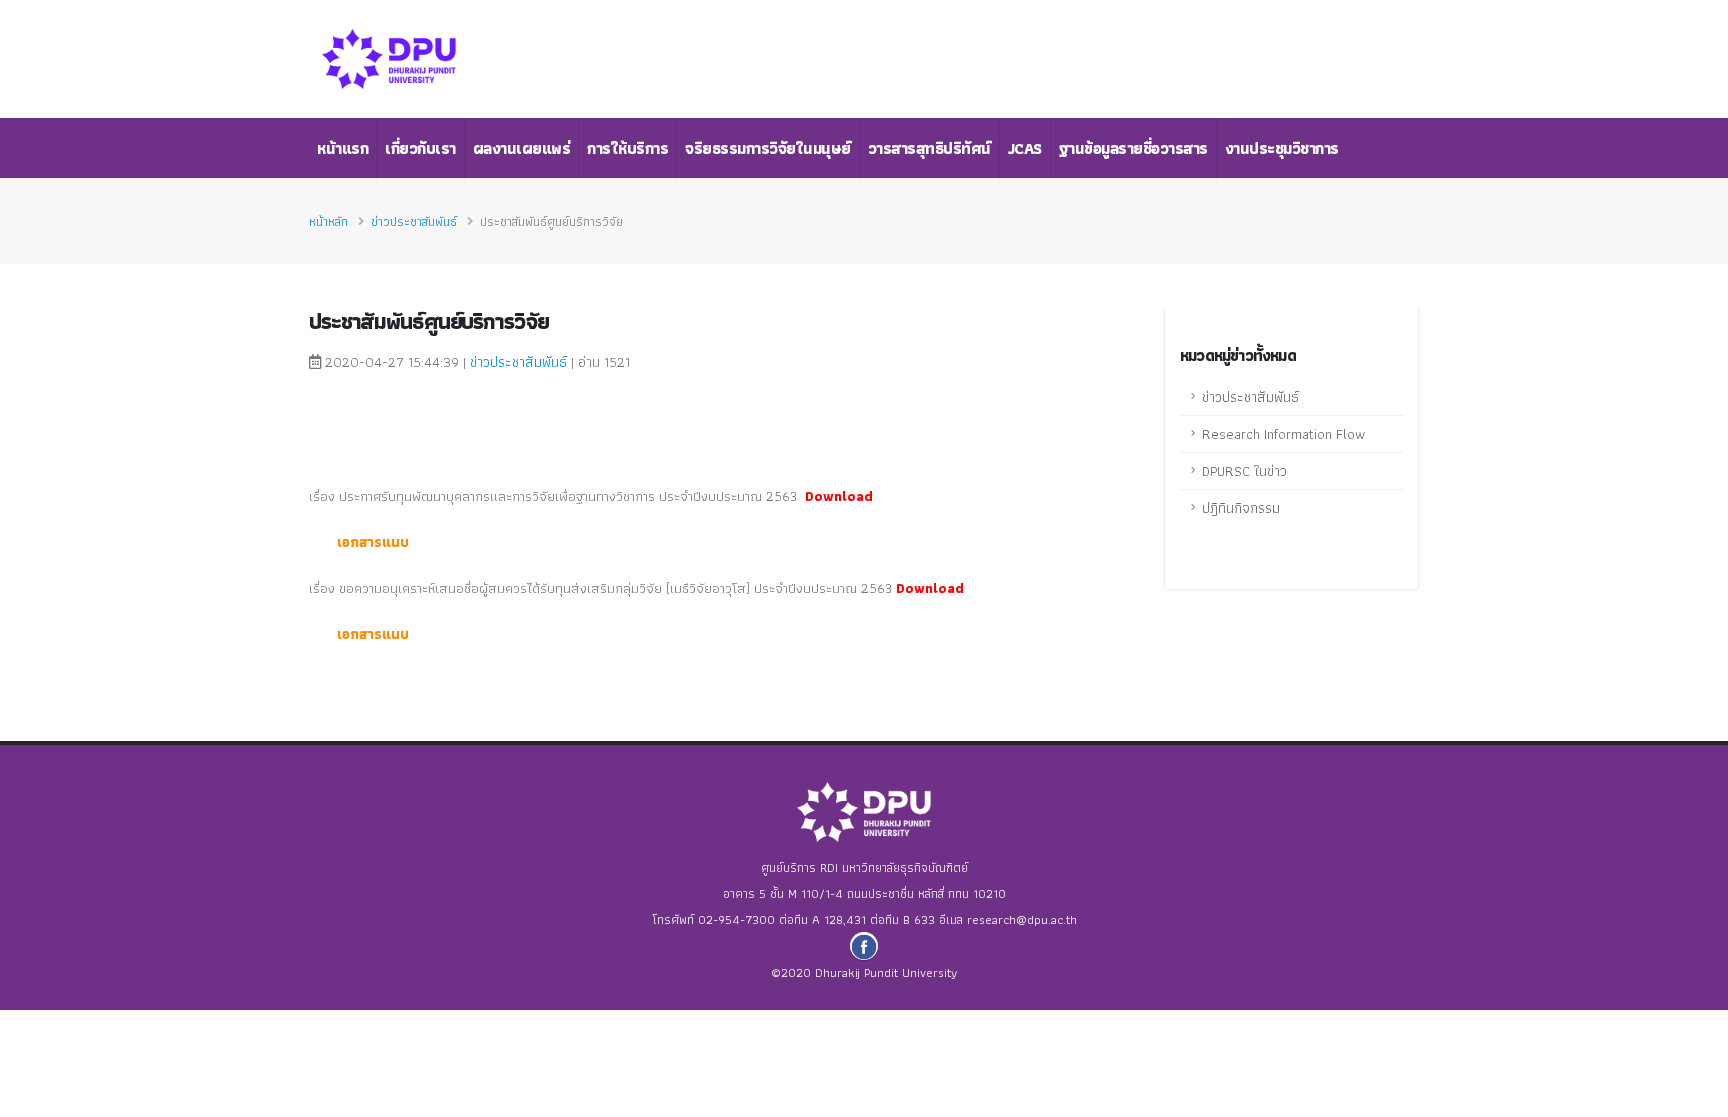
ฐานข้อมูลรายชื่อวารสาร (1133, 148)
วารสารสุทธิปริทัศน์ (929, 148)
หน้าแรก (342, 148)
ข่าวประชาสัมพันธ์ (414, 221)
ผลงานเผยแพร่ (522, 148)
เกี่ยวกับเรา (420, 148)
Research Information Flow (1283, 433)
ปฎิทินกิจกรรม (1241, 507)
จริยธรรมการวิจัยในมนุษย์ (768, 148)
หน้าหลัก (328, 221)
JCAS (1025, 148)
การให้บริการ (627, 148)
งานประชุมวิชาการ (1282, 148)
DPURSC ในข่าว (1244, 470)
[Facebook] (864, 946)
